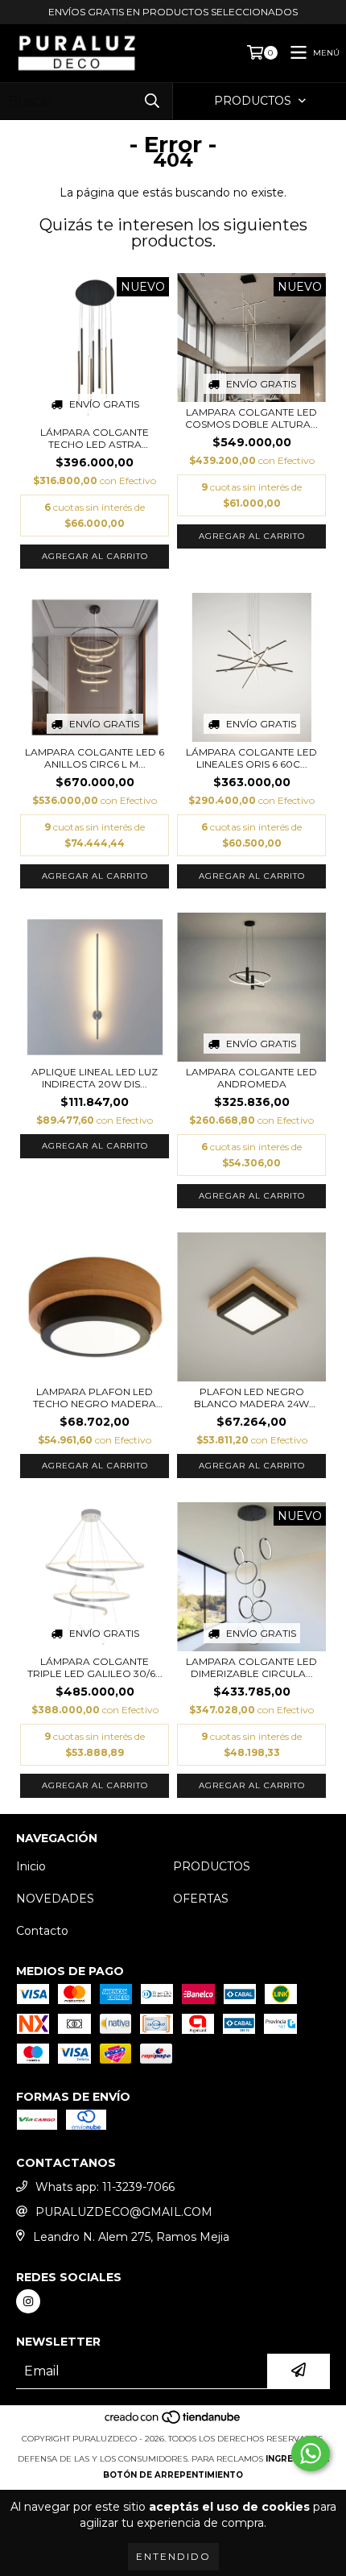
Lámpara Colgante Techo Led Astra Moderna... (95, 438)
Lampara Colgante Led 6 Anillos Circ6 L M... (95, 758)
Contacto (42, 1931)
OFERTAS (201, 1899)
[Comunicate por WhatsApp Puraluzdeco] (311, 2454)
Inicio (31, 1866)
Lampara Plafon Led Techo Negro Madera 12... (95, 1398)
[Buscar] (152, 101)
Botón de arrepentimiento (173, 2475)
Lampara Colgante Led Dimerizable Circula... (251, 1667)
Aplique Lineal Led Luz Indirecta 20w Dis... (95, 1078)
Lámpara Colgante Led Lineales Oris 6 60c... (251, 758)
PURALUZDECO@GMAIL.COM (124, 2212)
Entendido (173, 2556)
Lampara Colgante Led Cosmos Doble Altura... (251, 418)
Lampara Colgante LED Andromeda (251, 1078)
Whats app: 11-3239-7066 (105, 2187)
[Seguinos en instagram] (28, 2301)
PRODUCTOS (212, 1866)
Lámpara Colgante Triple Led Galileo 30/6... (95, 1667)
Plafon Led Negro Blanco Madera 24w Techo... (251, 1398)
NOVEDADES (55, 1899)
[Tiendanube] (173, 2423)
